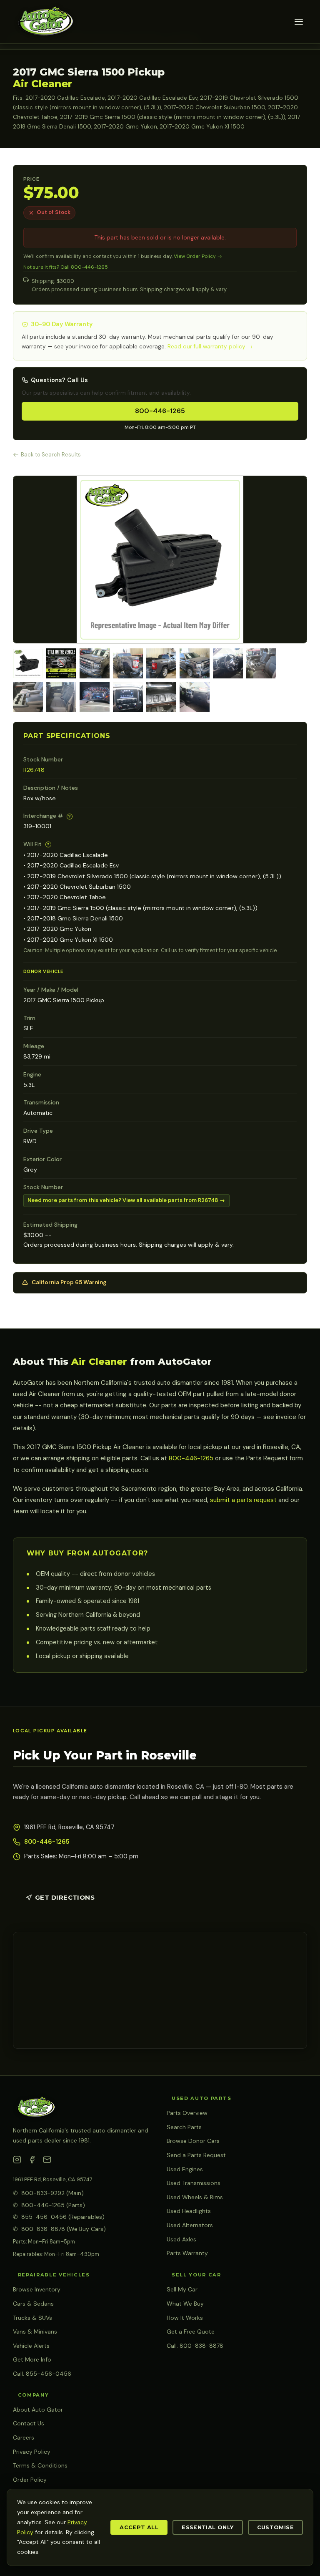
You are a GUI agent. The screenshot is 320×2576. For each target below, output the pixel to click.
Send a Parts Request (196, 2155)
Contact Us (29, 2423)
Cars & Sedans (33, 2304)
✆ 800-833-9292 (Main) (48, 2193)
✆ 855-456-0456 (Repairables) (59, 2217)
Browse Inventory (37, 2289)
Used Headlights (189, 2211)
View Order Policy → (198, 256)
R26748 (34, 770)
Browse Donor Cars (193, 2141)
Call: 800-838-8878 (195, 2346)
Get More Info (32, 2359)
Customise (275, 2527)
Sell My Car (182, 2289)
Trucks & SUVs (32, 2318)
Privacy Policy (32, 2452)
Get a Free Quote (191, 2332)
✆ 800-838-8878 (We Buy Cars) (59, 2229)
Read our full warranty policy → (210, 347)
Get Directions (65, 1897)
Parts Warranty (187, 2253)
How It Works (185, 2318)
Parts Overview (187, 2113)
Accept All (139, 2527)
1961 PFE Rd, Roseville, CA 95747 (53, 2179)
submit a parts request (243, 1500)
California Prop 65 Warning (69, 1282)
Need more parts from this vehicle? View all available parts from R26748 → (126, 1200)
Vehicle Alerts (31, 2346)
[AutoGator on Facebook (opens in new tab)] (32, 2161)
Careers (24, 2437)
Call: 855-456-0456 (42, 2374)
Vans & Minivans (35, 2332)
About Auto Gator (38, 2410)
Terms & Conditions (40, 2465)
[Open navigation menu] (299, 22)
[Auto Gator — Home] (45, 22)
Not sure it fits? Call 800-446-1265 (66, 267)
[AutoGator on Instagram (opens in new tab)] (17, 2161)
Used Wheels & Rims (195, 2197)
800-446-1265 (160, 411)
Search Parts (184, 2127)
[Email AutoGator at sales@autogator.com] (47, 2161)
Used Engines (185, 2169)
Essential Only (207, 2527)
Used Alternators (190, 2225)
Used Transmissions (194, 2183)
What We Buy (185, 2304)
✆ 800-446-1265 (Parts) (49, 2205)
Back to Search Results (51, 455)
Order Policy (30, 2480)
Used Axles (181, 2239)
